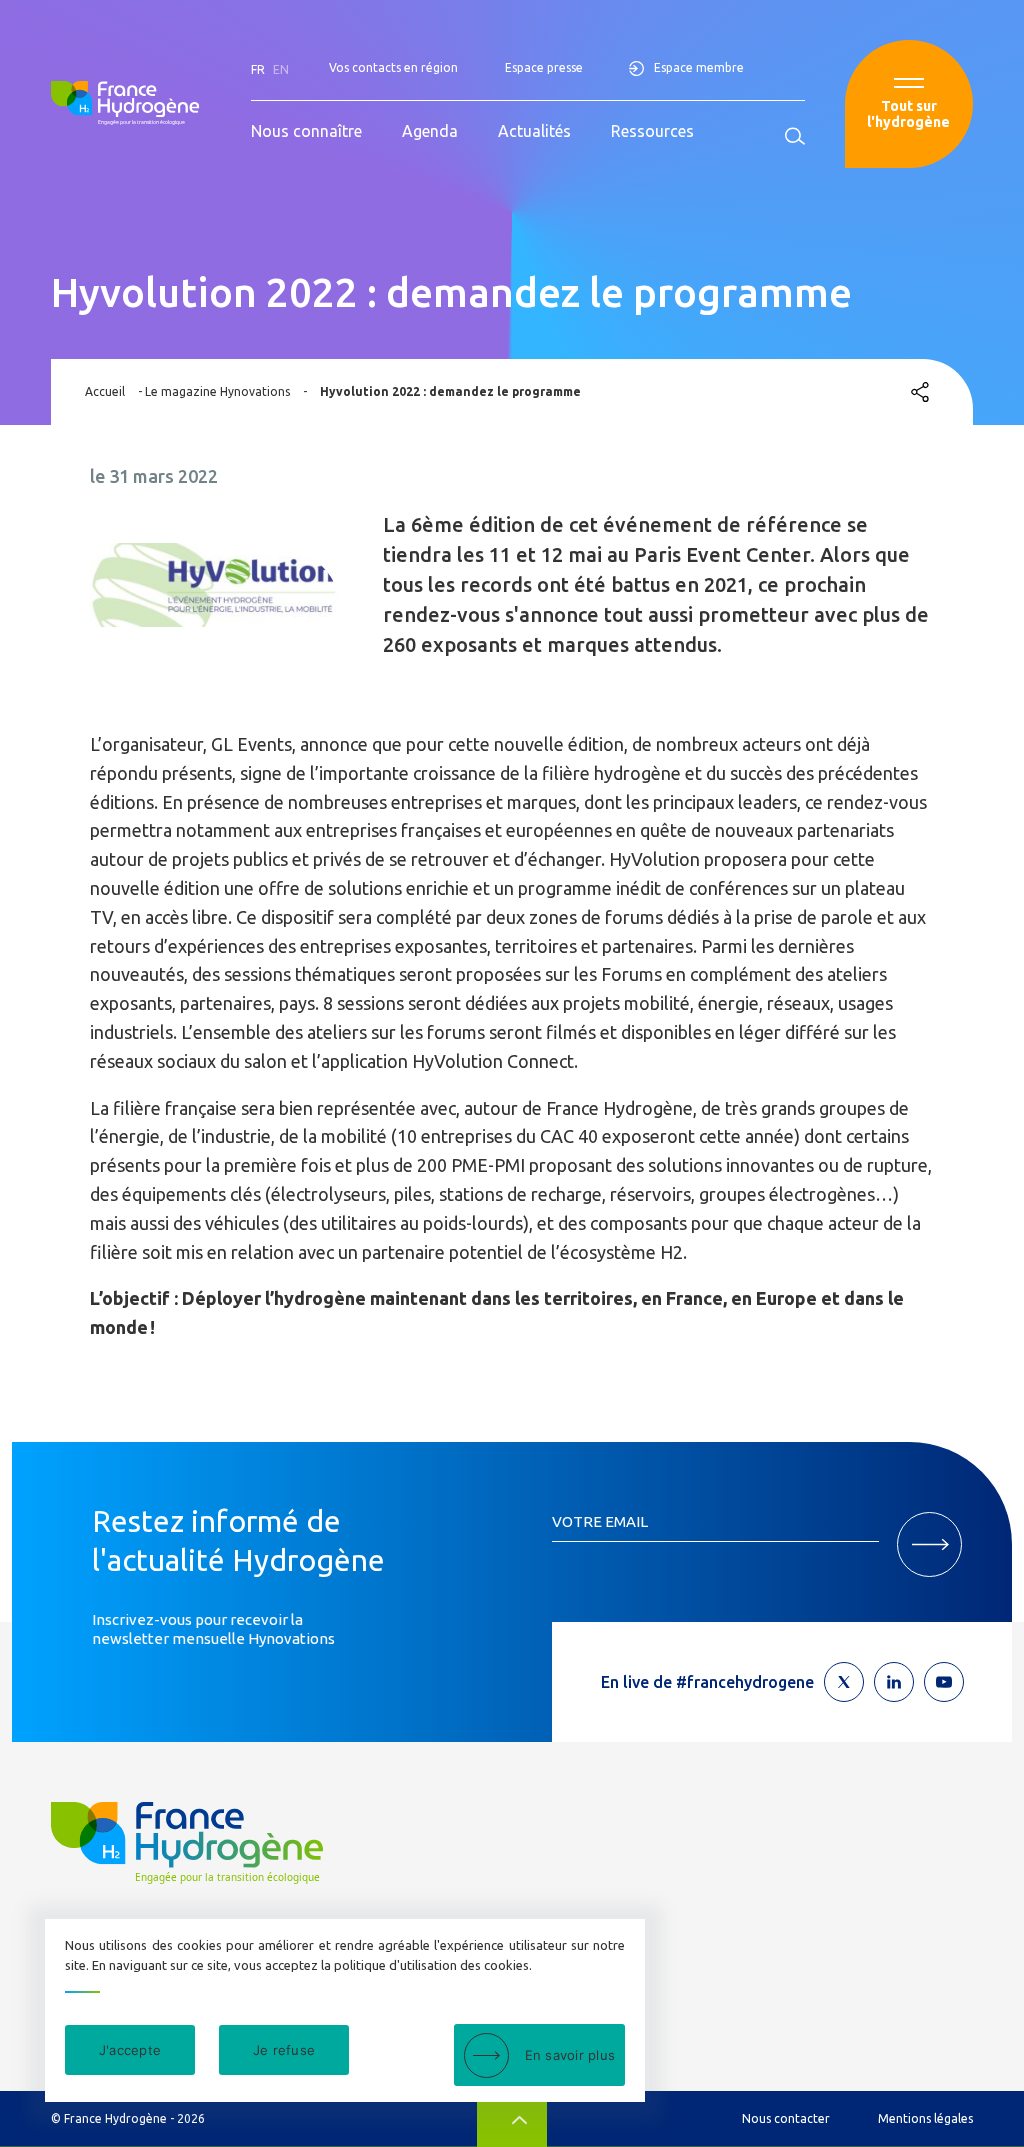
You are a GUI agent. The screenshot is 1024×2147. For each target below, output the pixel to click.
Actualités (534, 131)
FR (258, 69)
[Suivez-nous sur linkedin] (894, 1682)
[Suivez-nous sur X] (844, 1682)
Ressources (652, 131)
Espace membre (699, 67)
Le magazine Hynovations (217, 391)
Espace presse (544, 67)
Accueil (105, 391)
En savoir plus (570, 2055)
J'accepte (130, 2050)
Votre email (600, 1521)
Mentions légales (925, 2118)
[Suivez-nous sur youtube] (944, 1682)
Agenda (430, 131)
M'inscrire (929, 1544)
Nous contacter (786, 2118)
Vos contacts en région (393, 67)
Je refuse (284, 2050)
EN (281, 69)
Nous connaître (306, 131)
